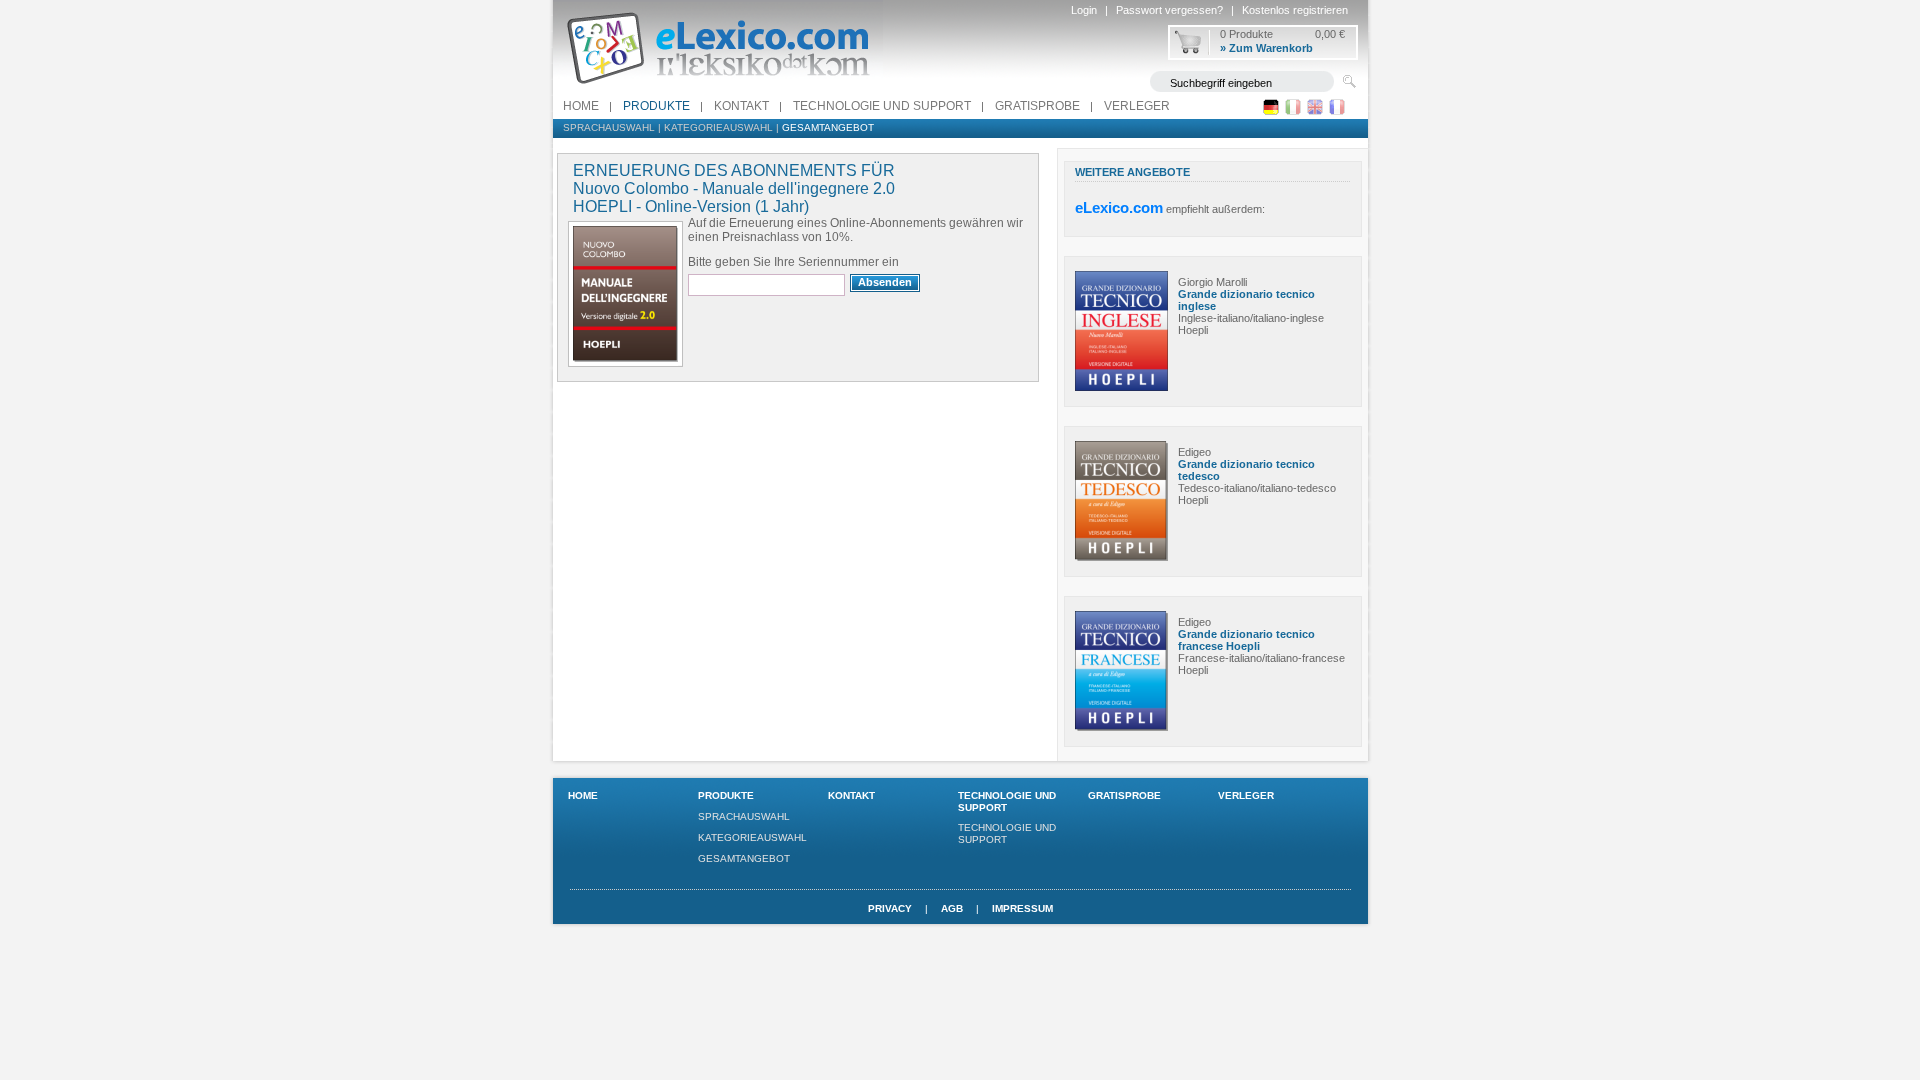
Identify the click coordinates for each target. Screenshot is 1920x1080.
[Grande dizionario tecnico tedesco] (1121, 557)
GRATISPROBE (1037, 106)
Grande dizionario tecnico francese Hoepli (1246, 640)
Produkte (656, 106)
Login (1084, 10)
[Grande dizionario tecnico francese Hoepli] (1121, 727)
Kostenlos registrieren (1295, 10)
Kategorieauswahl (718, 127)
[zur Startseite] (718, 89)
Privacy (890, 908)
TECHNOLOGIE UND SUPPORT (882, 106)
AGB (952, 908)
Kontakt (741, 106)
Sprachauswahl (609, 127)
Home (581, 106)
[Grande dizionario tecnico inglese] (1121, 387)
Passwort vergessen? (1169, 10)
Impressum (1022, 908)
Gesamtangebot (828, 127)
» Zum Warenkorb (1266, 48)
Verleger (1137, 106)
